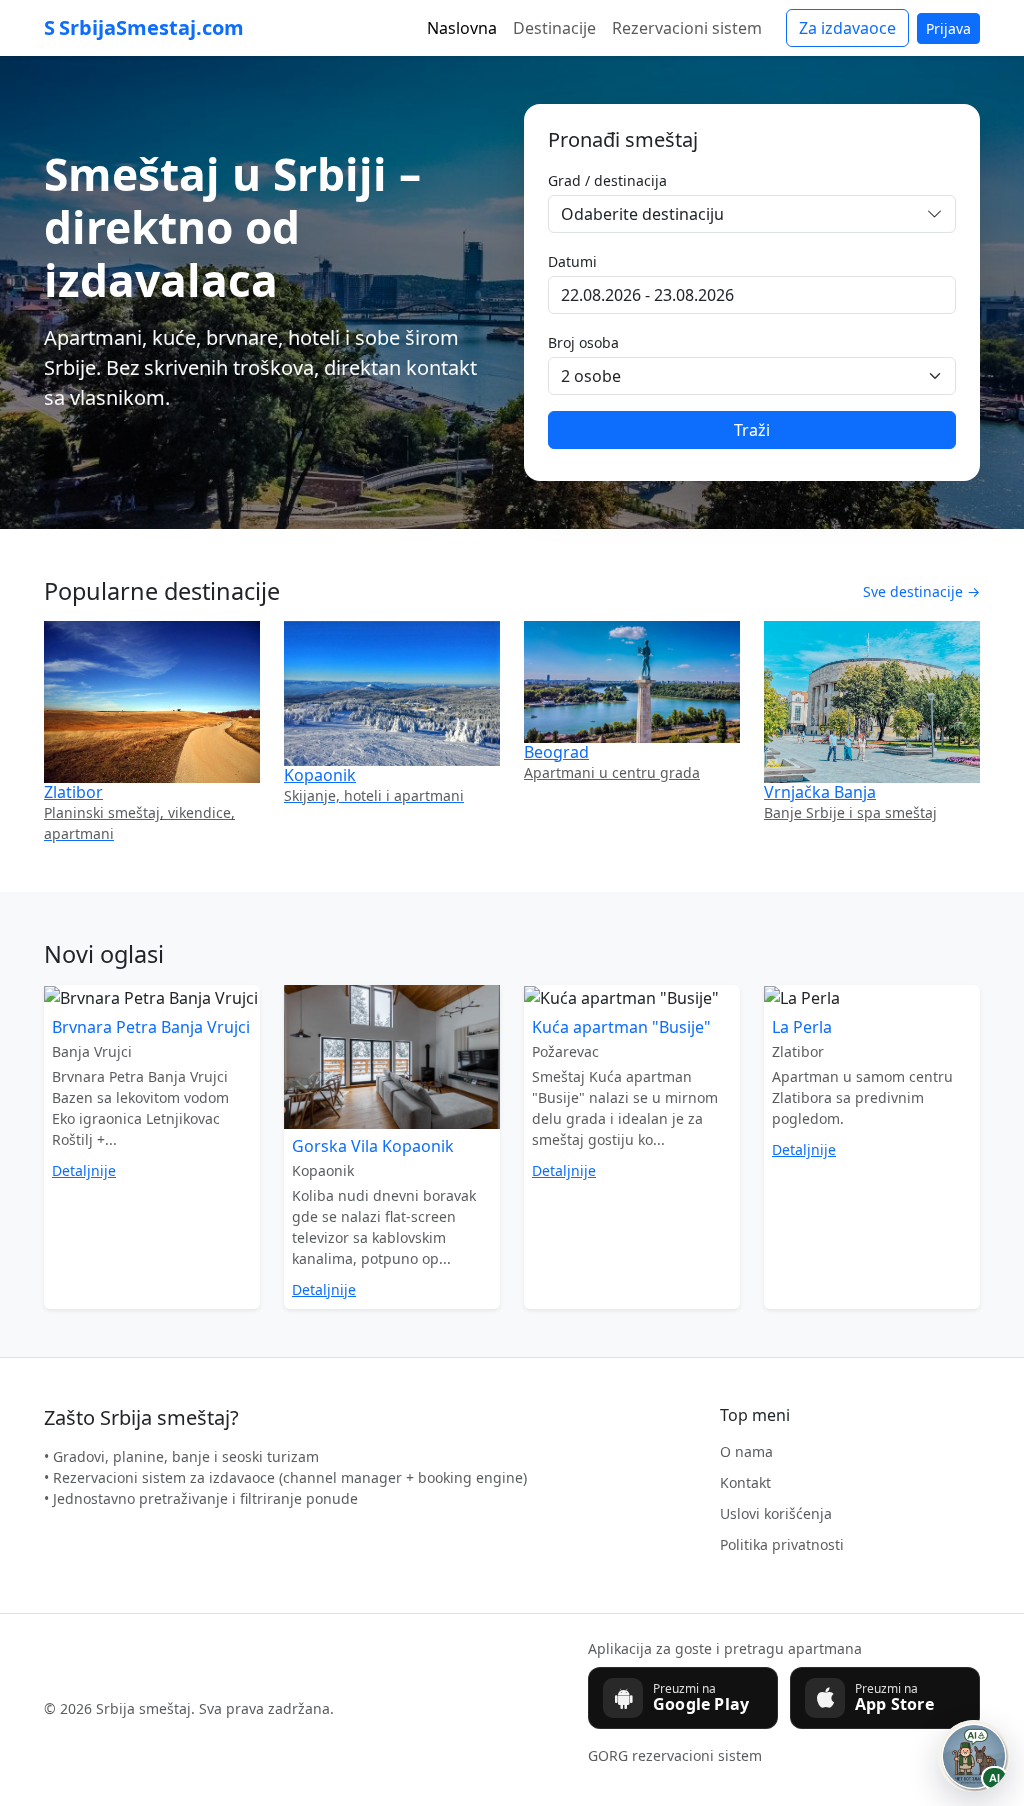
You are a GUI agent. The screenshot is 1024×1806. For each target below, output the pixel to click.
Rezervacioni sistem (687, 28)
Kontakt (745, 1482)
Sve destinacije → (921, 591)
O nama (746, 1451)
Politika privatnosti (782, 1544)
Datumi (572, 261)
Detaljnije (84, 1170)
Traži (752, 430)
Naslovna (462, 28)
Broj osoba (583, 342)
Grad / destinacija (607, 180)
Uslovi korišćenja (776, 1513)
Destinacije (554, 28)
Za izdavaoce (847, 28)
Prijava (948, 28)
